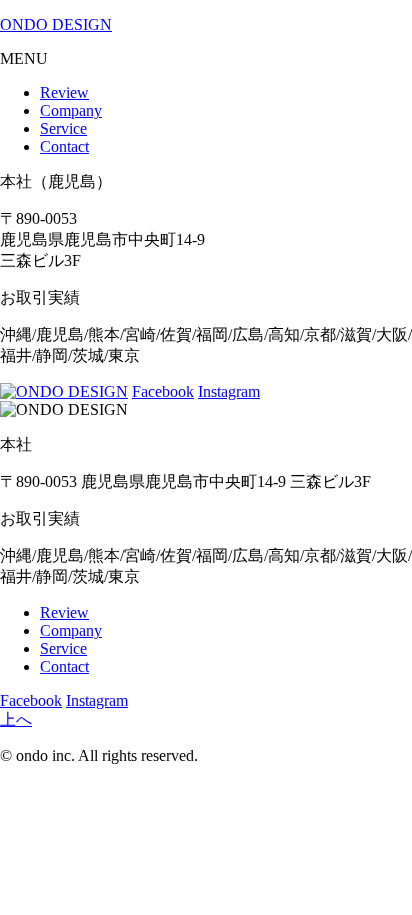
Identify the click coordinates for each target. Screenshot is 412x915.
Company (71, 110)
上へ (16, 719)
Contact (64, 146)
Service (63, 128)
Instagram (229, 391)
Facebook (163, 391)
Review (64, 92)
